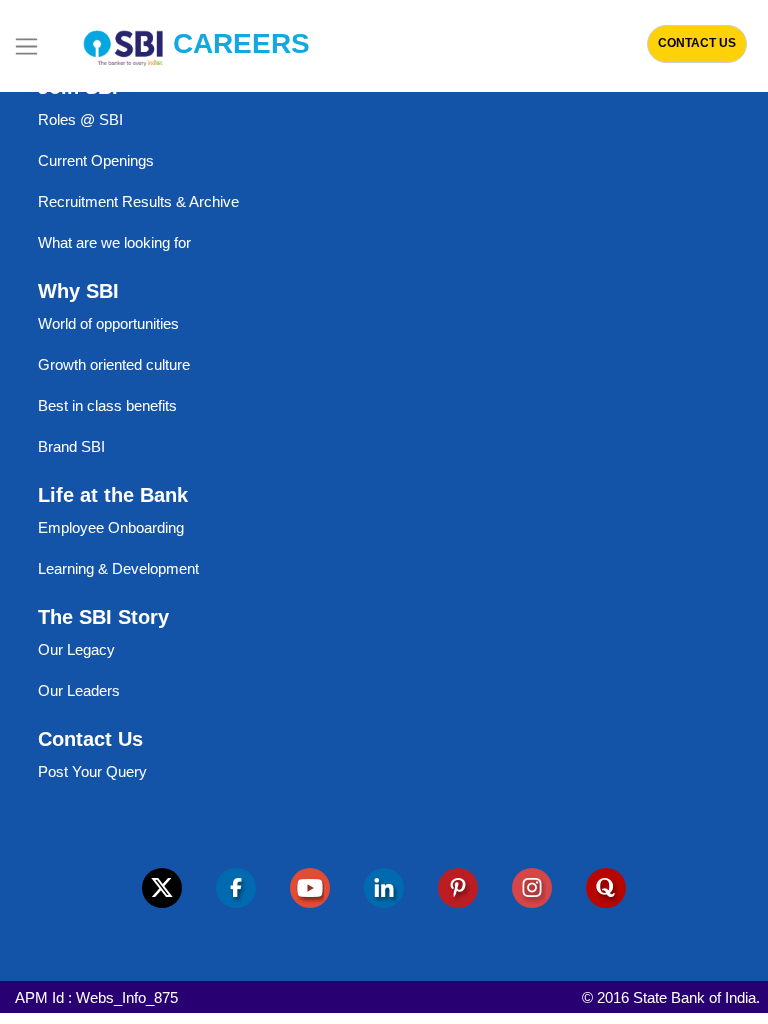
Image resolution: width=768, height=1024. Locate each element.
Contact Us (697, 43)
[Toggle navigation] (26, 46)
